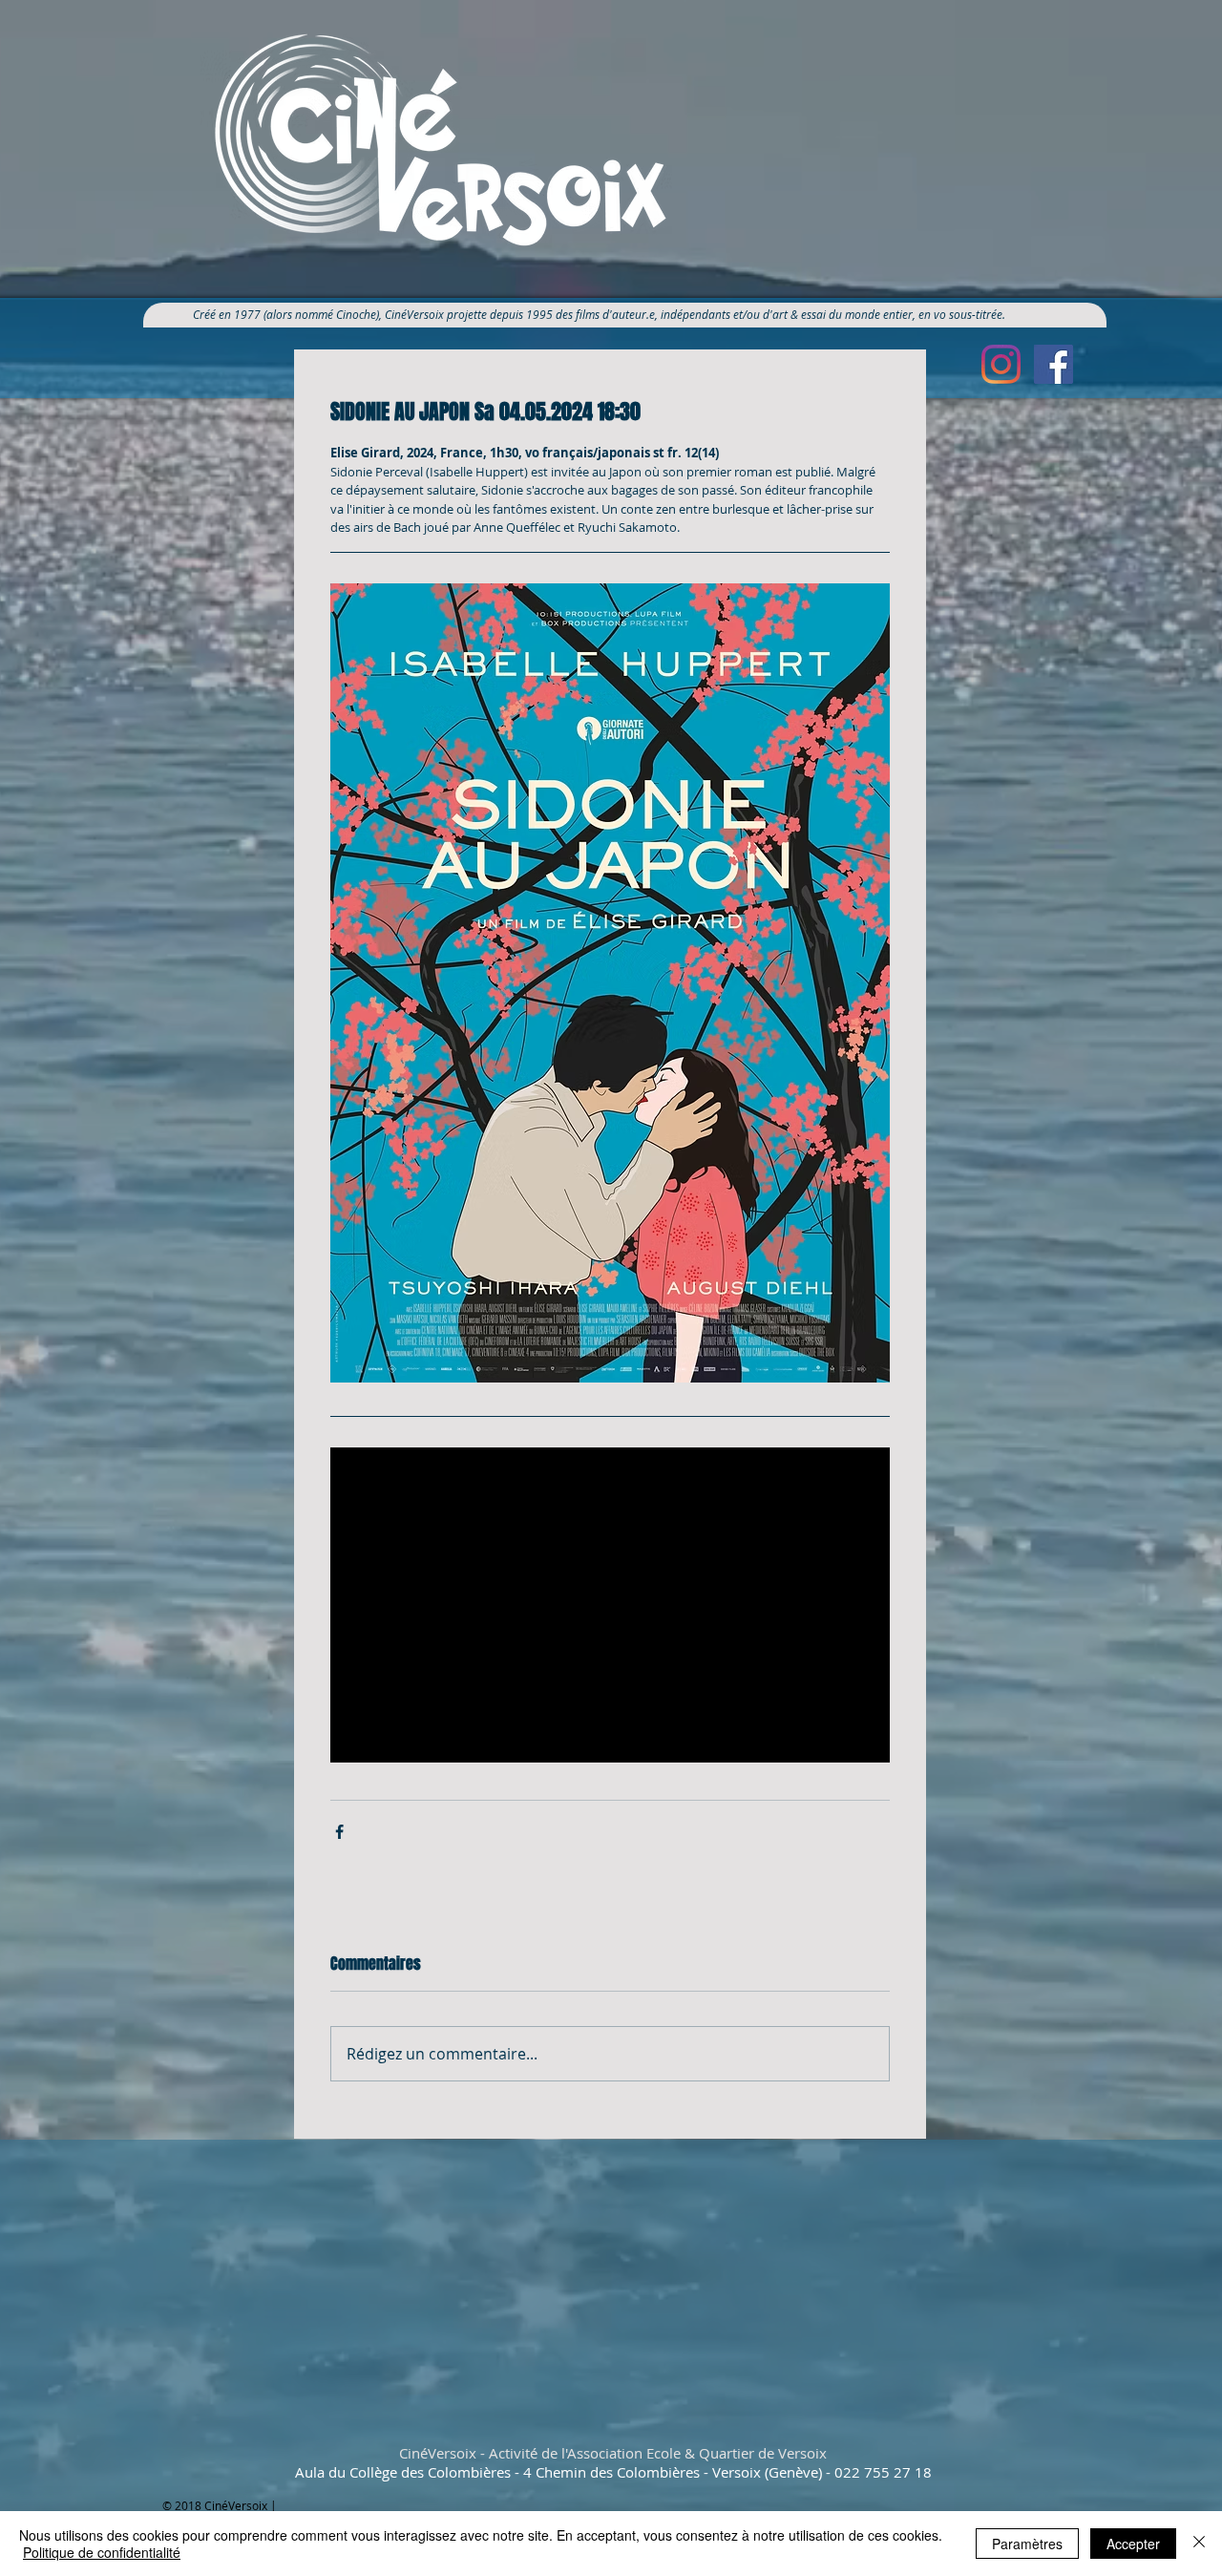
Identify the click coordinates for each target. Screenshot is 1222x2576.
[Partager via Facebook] (339, 1832)
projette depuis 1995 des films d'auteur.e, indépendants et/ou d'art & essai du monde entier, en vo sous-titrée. (733, 314)
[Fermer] (1199, 2544)
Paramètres (1027, 2544)
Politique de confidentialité (102, 2552)
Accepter (1133, 2544)
